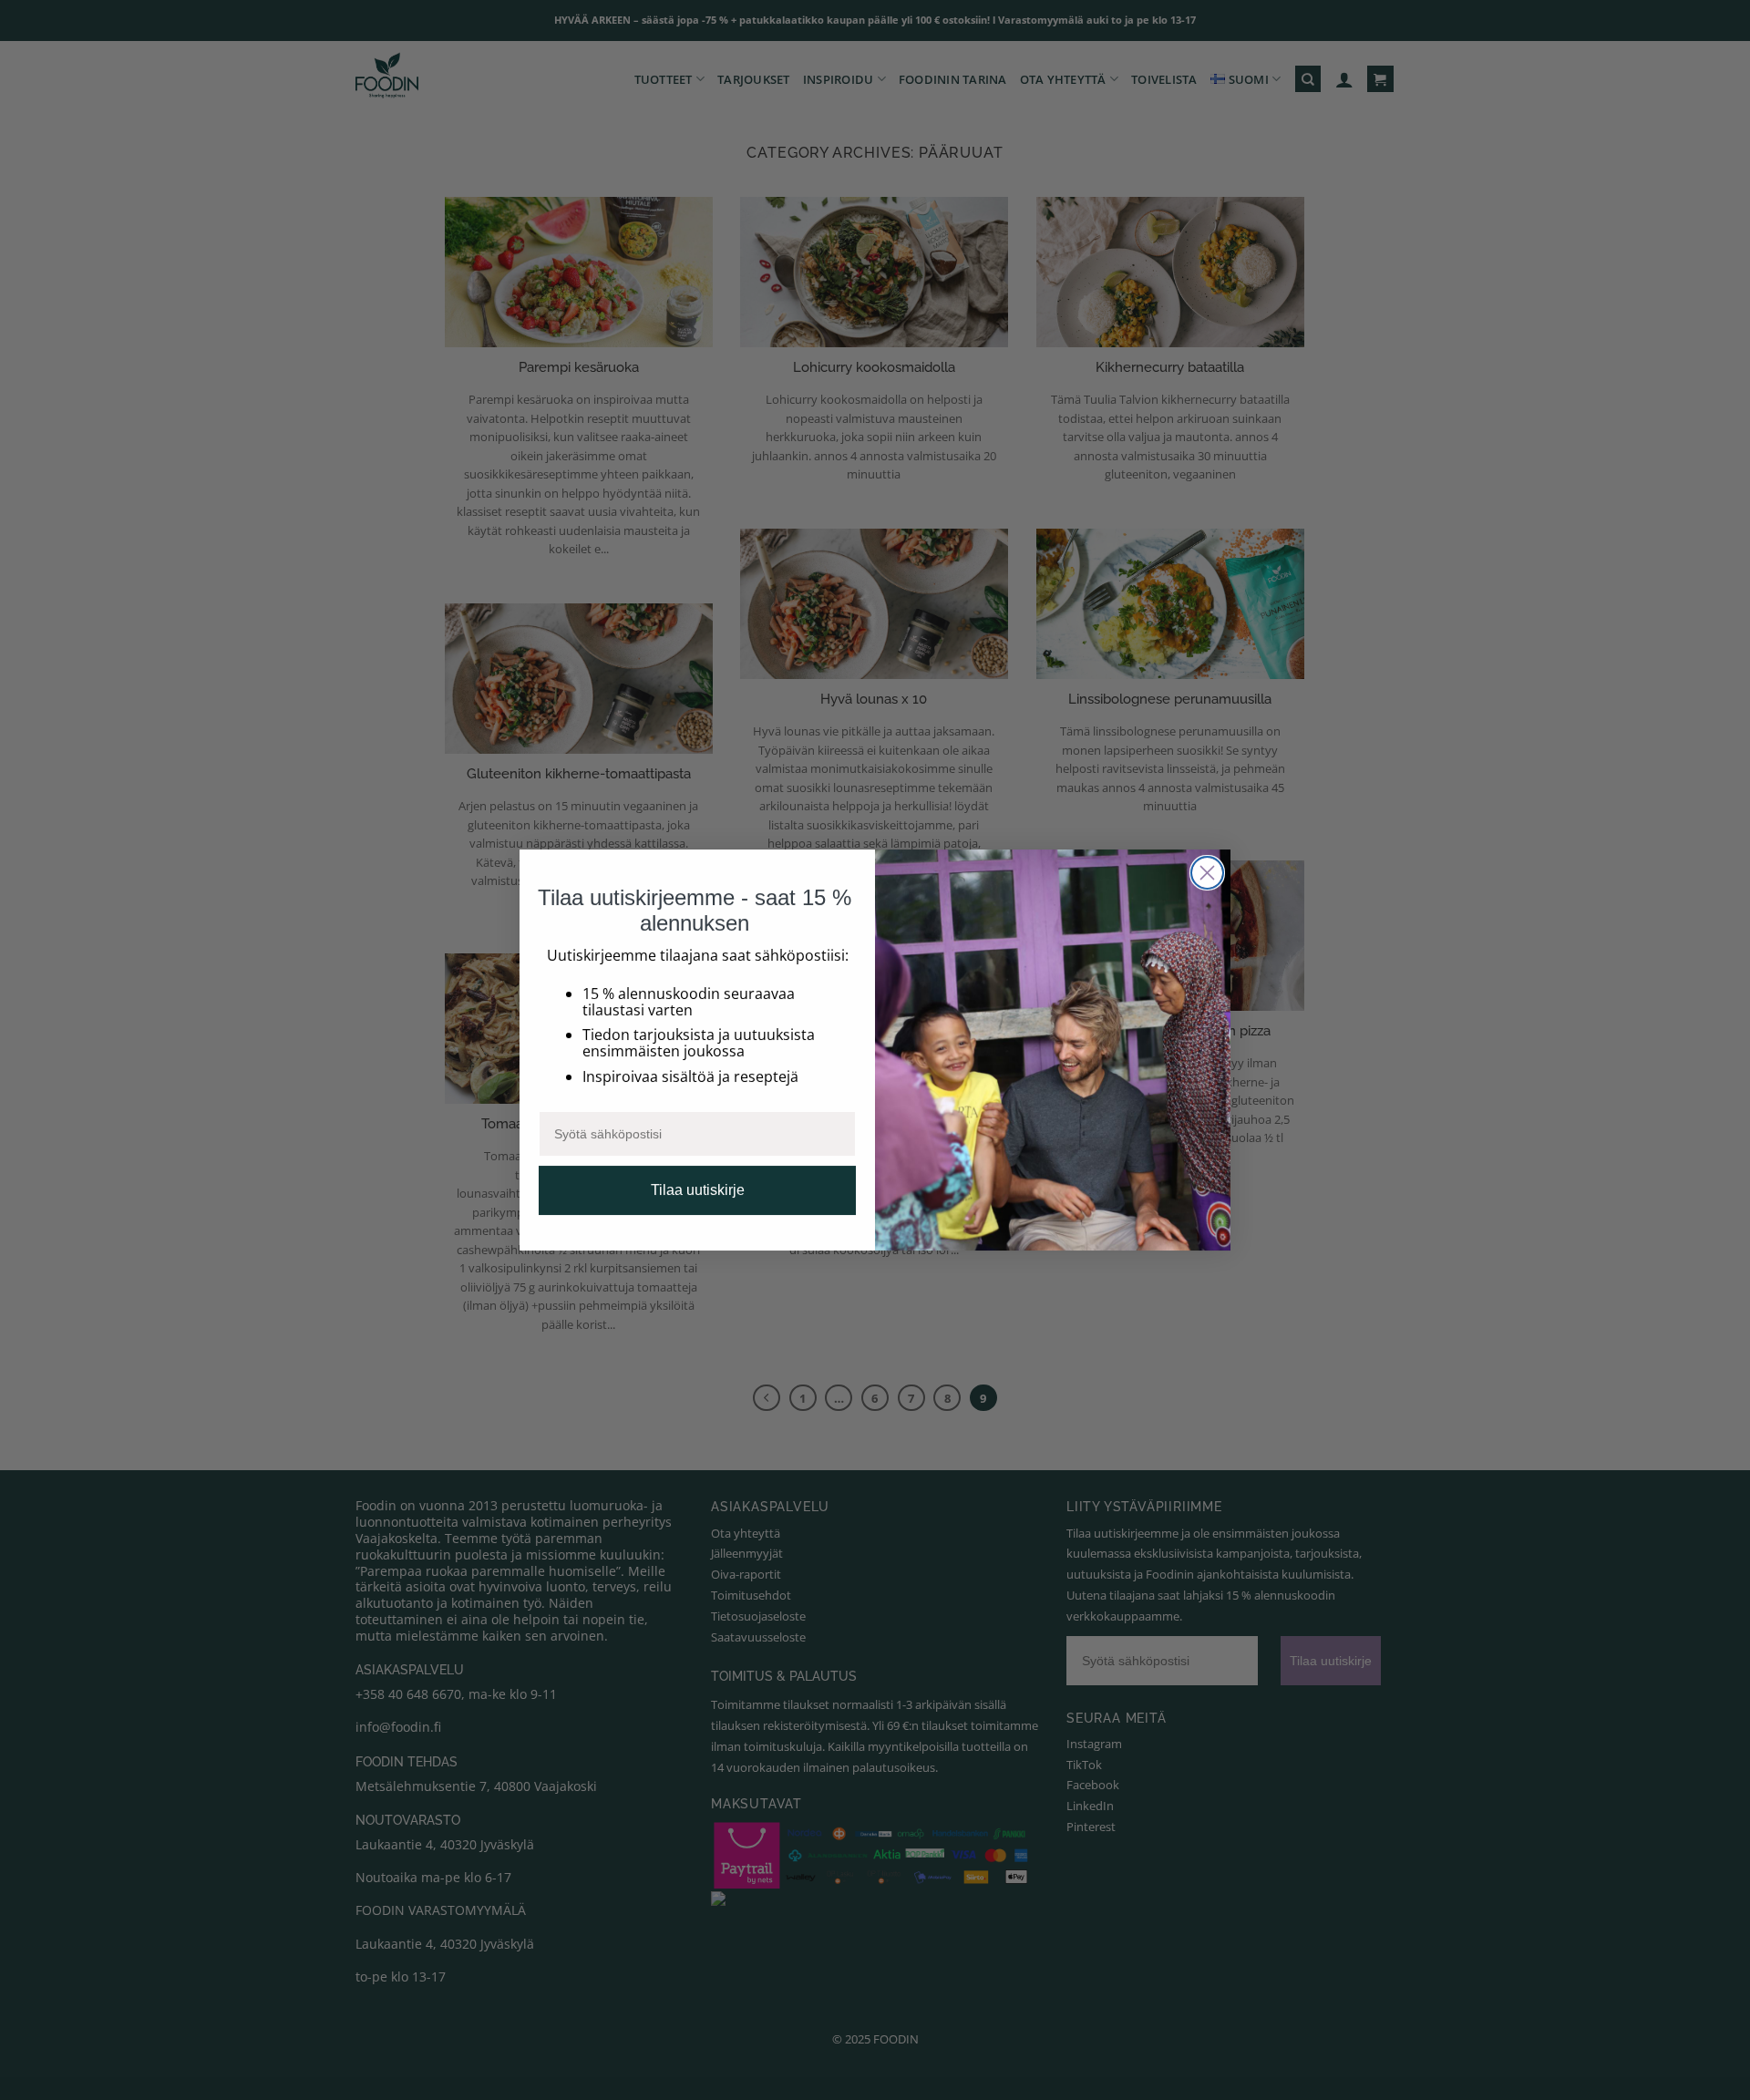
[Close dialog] (1207, 873)
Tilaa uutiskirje (698, 1190)
